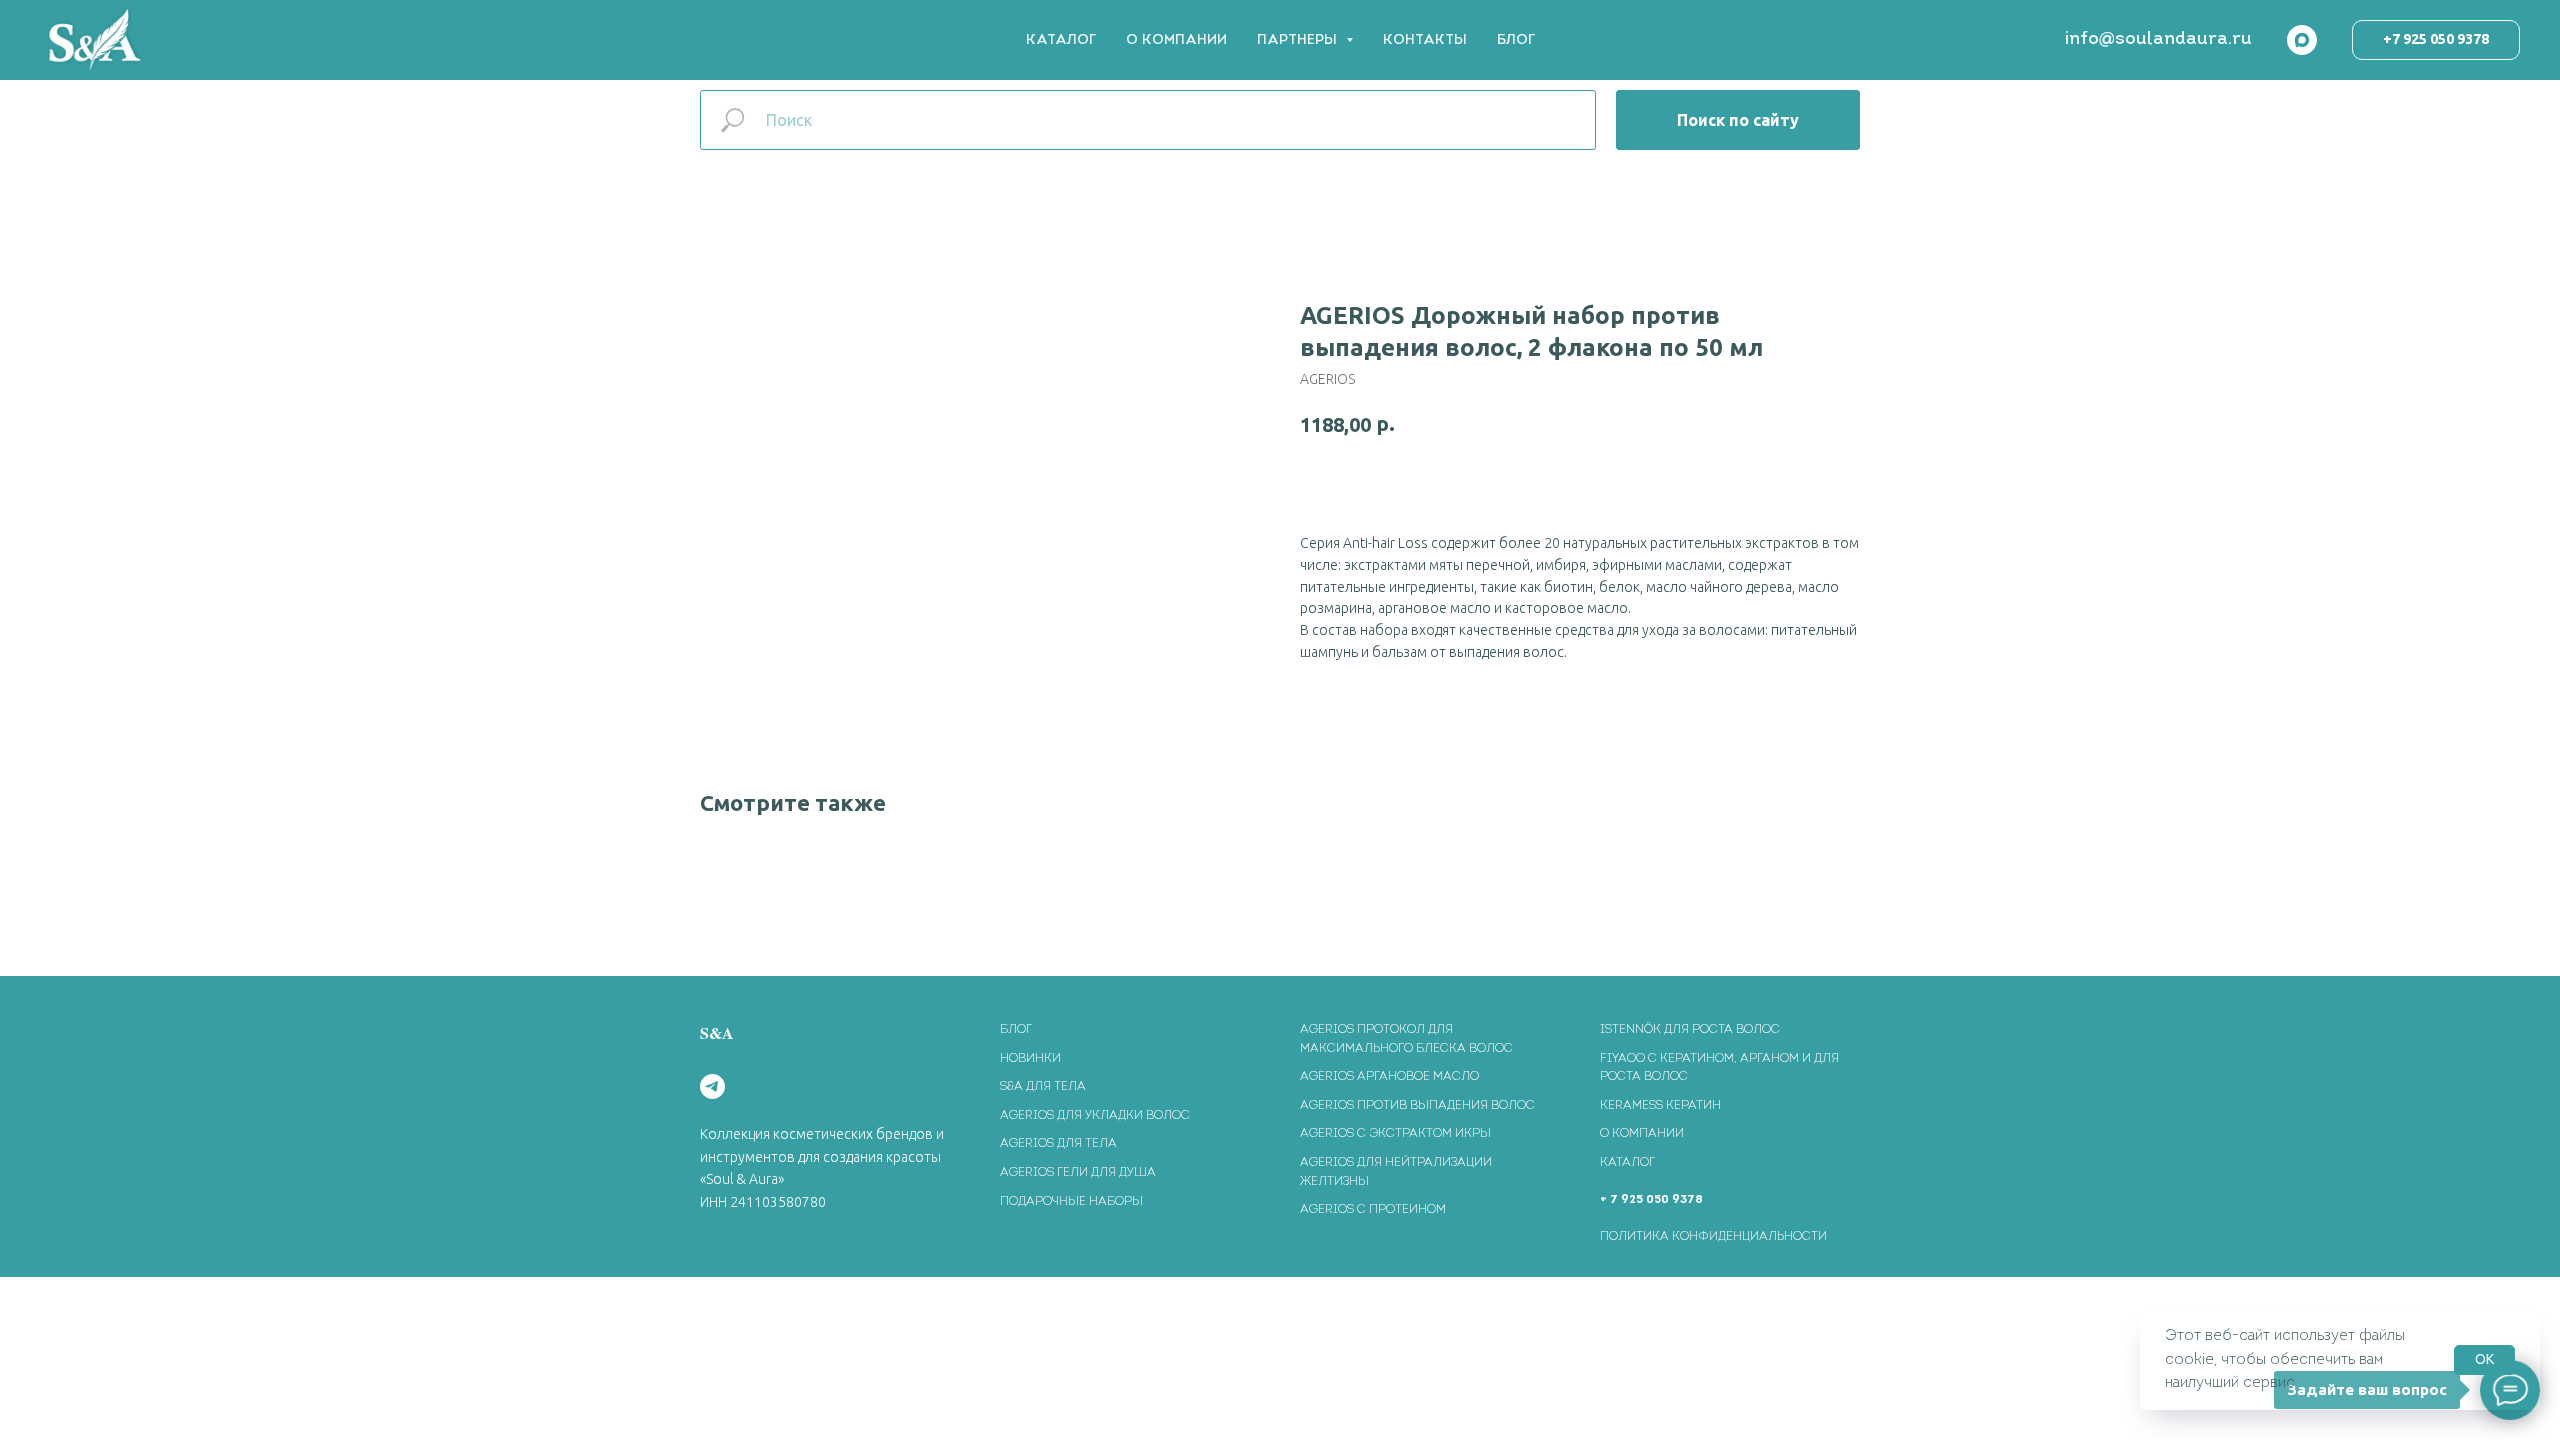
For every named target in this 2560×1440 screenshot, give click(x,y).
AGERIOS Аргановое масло (1389, 1077)
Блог (1516, 40)
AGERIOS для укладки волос (1095, 1116)
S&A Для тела (1043, 1087)
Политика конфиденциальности (1713, 1237)
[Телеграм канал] (712, 1086)
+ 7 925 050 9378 (1651, 1200)
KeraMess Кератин (1660, 1106)
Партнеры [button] (1299, 40)
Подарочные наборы (1071, 1202)
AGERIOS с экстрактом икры (1395, 1134)
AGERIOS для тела (1058, 1144)
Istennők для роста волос (1690, 1030)
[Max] (2302, 40)
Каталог (1061, 40)
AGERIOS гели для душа (1078, 1173)
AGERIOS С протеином (1373, 1210)
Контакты (1425, 40)
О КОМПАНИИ (1176, 40)
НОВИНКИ (1030, 1059)
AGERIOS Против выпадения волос (1417, 1106)
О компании (1642, 1134)
